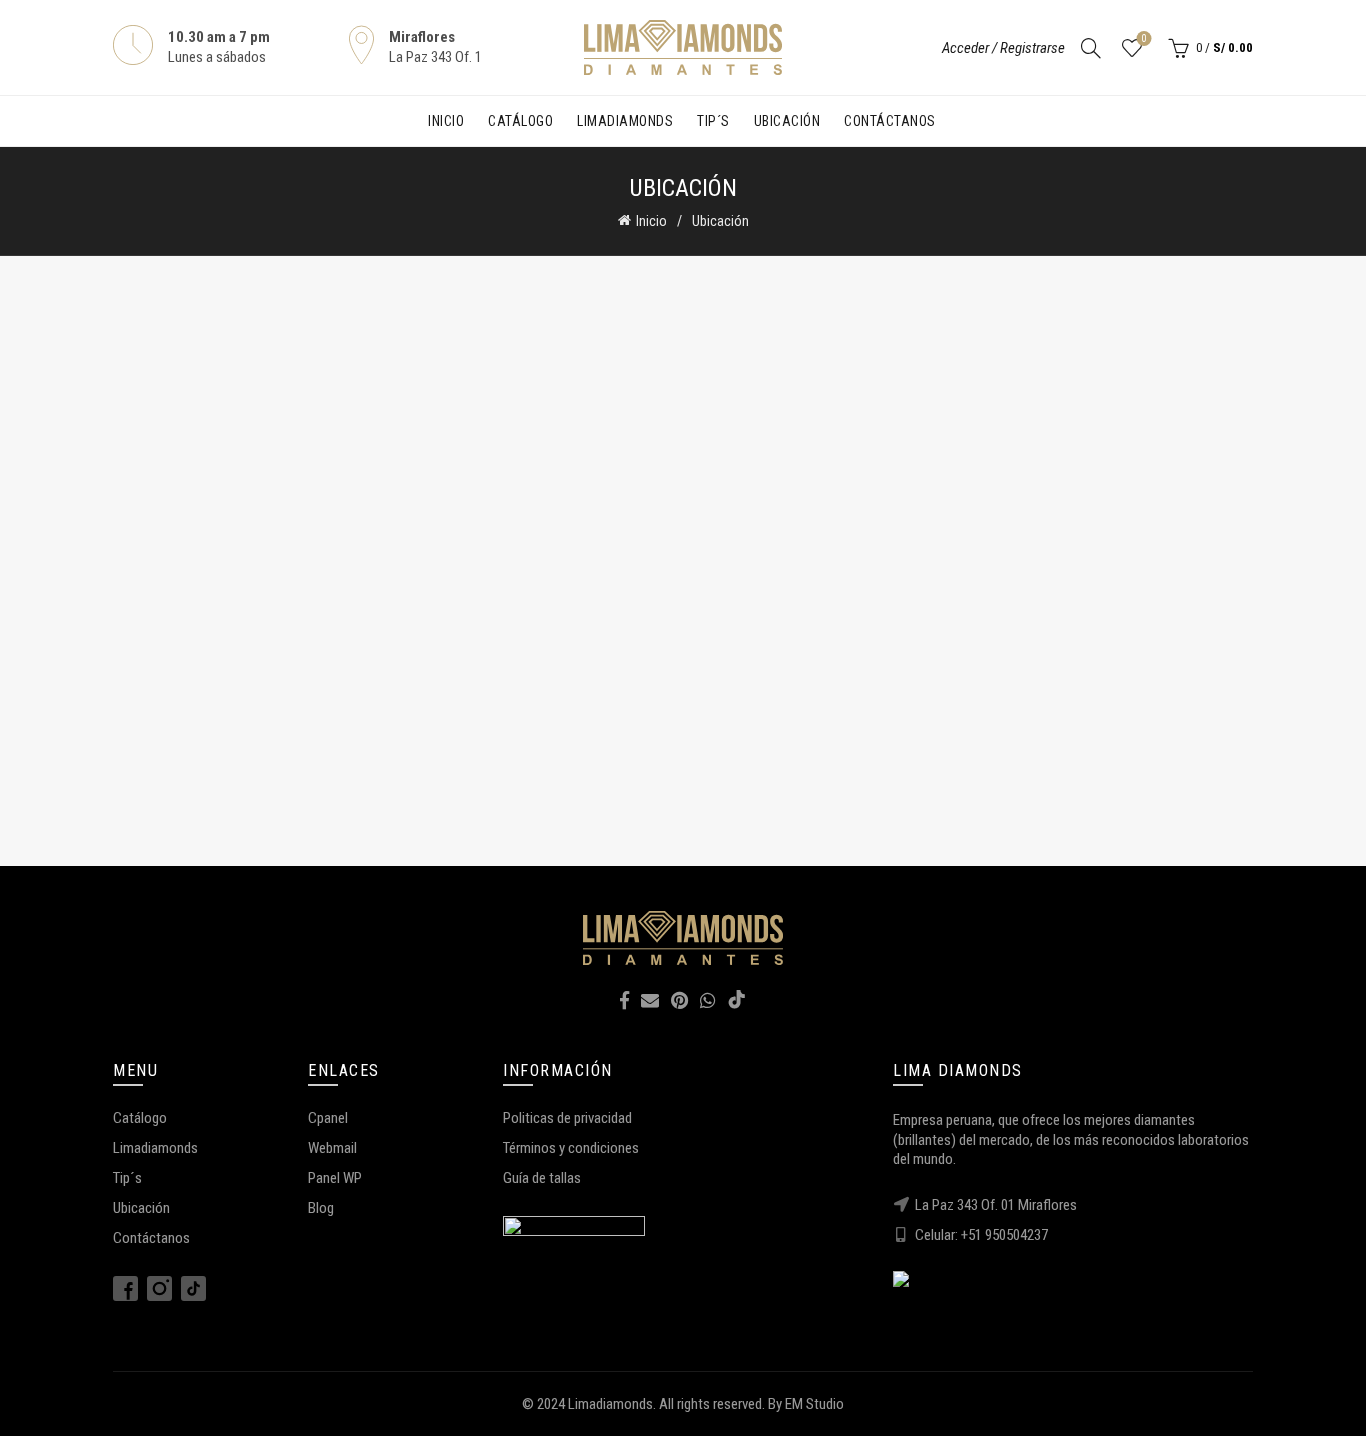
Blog (321, 1208)
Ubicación (787, 121)
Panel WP (335, 1178)
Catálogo (520, 121)
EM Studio (814, 1404)
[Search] (1091, 48)
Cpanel (328, 1118)
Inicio (446, 121)
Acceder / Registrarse (1003, 48)
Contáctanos (890, 121)
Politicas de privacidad (567, 1118)
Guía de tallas (542, 1178)
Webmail (332, 1148)
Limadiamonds (625, 121)
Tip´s (713, 121)
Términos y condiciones (571, 1148)
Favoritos (1144, 38)
